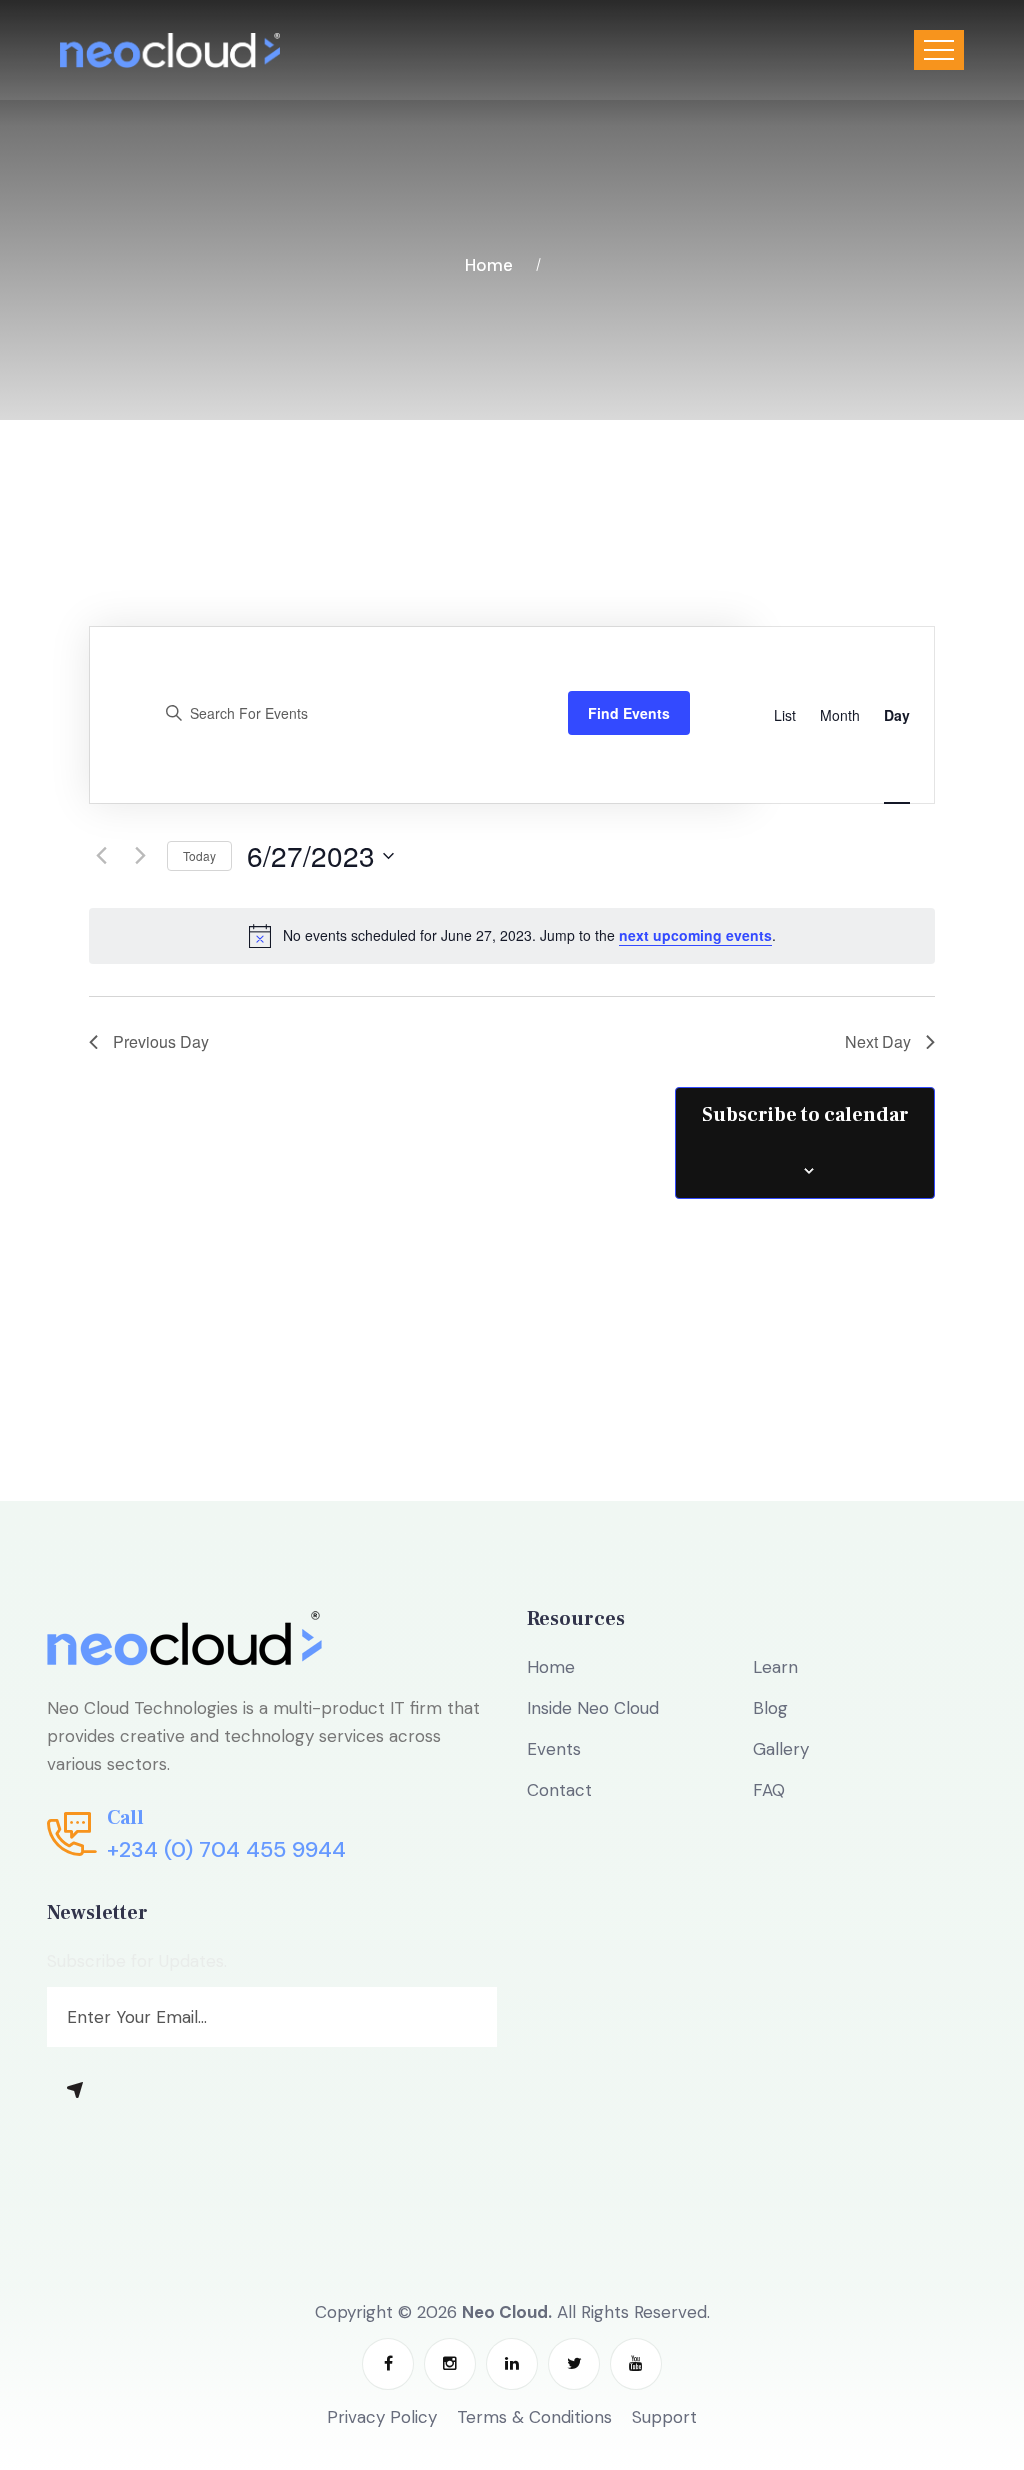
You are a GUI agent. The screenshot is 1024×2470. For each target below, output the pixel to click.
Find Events (629, 713)
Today (199, 855)
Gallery (781, 1749)
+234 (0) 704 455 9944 (226, 1850)
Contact (559, 1790)
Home (493, 265)
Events (554, 1749)
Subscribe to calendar (805, 1115)
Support (664, 2417)
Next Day (878, 1041)
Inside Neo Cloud (593, 1708)
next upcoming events (695, 935)
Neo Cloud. (507, 2312)
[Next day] (140, 856)
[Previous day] (101, 856)
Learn (775, 1667)
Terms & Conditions (534, 2417)
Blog (770, 1708)
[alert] (512, 936)
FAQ (769, 1790)
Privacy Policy (382, 2417)
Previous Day (161, 1041)
